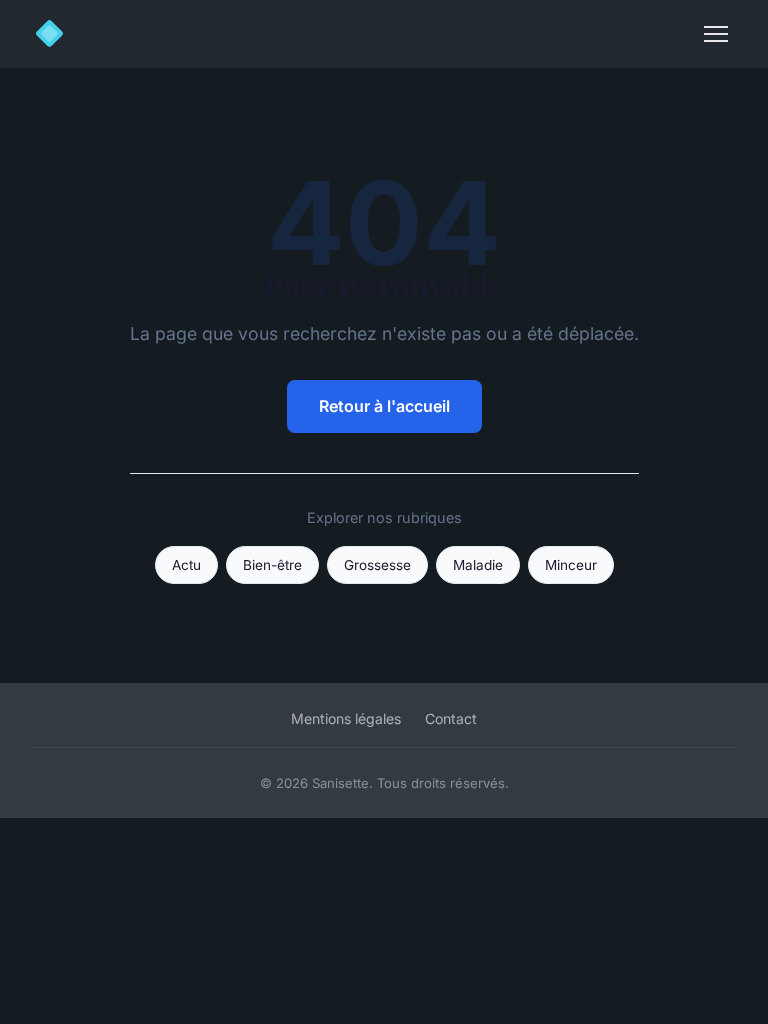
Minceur (571, 565)
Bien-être (272, 565)
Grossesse (377, 565)
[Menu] (716, 34)
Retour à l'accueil (384, 406)
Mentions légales (346, 718)
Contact (451, 718)
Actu (186, 565)
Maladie (478, 565)
